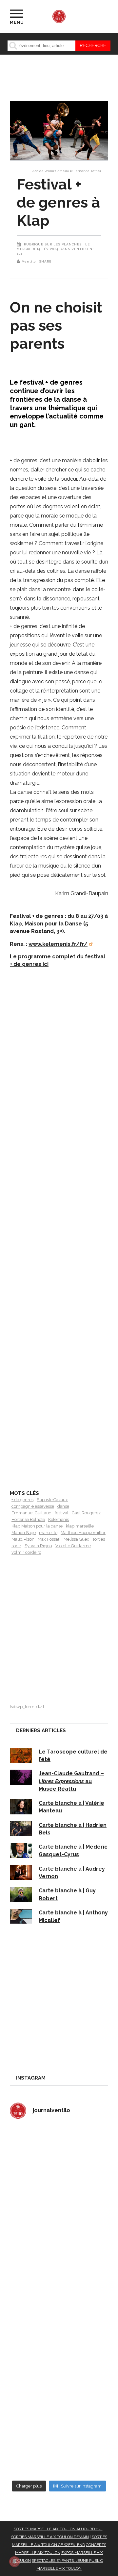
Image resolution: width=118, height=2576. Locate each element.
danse (63, 1506)
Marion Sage (24, 1533)
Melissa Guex (76, 1539)
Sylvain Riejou (38, 1546)
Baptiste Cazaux (52, 1500)
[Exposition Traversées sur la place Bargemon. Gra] (59, 2155)
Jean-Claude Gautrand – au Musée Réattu (71, 1781)
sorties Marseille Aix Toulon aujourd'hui (58, 2529)
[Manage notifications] (14, 2562)
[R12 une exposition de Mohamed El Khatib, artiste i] (59, 2389)
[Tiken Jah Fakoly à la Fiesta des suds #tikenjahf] (59, 2272)
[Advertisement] (59, 1240)
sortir (16, 1546)
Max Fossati (49, 1539)
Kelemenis (59, 1519)
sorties (99, 1539)
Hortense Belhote (28, 1519)
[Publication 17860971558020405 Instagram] (59, 2330)
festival (62, 1513)
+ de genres (22, 1500)
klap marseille (80, 1526)
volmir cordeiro (26, 1552)
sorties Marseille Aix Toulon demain (50, 2537)
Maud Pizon (23, 1539)
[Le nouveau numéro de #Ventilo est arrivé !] (59, 2213)
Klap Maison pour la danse (37, 1526)
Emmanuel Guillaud (31, 1513)
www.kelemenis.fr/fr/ (58, 944)
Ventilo (29, 261)
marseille (48, 1533)
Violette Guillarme (73, 1546)
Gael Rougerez (86, 1513)
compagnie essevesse (33, 1506)
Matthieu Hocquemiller (83, 1533)
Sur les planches (63, 244)
